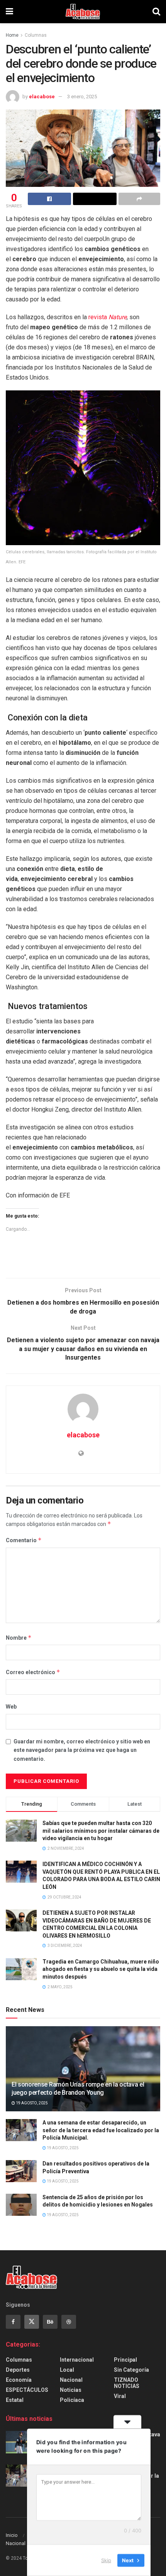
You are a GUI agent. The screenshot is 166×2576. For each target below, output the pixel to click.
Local (67, 2370)
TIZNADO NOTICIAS (127, 2383)
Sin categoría (131, 2370)
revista (108, 317)
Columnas (36, 35)
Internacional (77, 2360)
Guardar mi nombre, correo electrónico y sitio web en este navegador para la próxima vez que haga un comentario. (82, 1750)
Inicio (12, 2535)
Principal (125, 2360)
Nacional (71, 2380)
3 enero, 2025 (82, 97)
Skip (106, 2560)
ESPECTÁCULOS (27, 2390)
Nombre (19, 1638)
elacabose (42, 97)
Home (12, 35)
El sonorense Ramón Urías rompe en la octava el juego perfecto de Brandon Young (78, 2089)
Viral (120, 2396)
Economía (19, 2380)
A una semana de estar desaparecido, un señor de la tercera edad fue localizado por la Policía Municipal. (101, 2130)
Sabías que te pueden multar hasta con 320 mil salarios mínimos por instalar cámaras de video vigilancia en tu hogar (101, 1831)
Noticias (71, 2390)
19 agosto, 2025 (31, 2103)
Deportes (18, 2370)
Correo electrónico (33, 1672)
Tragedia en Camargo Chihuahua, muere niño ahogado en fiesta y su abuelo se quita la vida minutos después (101, 1969)
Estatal (15, 2400)
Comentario (24, 1540)
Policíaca (72, 2400)
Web (11, 1707)
